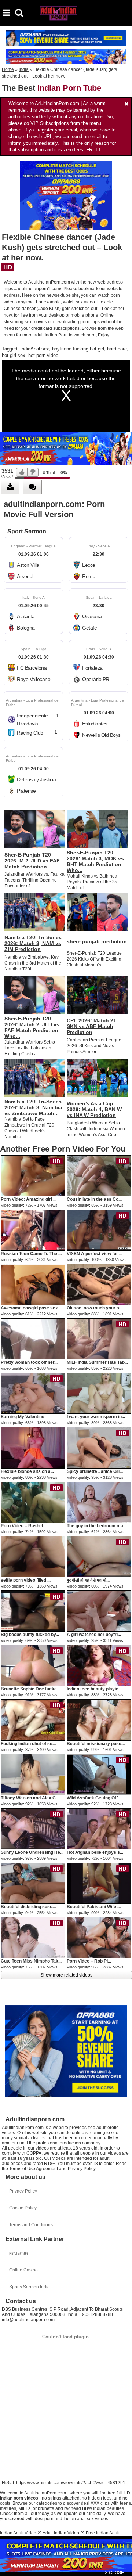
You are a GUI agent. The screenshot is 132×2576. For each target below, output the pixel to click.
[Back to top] (124, 2566)
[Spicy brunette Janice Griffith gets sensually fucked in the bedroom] (99, 1448)
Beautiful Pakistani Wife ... (94, 1907)
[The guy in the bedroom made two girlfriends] (99, 1502)
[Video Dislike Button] (33, 472)
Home (8, 69)
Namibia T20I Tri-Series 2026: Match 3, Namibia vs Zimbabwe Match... (33, 1107)
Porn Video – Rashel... (23, 1526)
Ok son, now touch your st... (95, 1308)
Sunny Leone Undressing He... (32, 1852)
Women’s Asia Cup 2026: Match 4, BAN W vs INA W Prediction (94, 1109)
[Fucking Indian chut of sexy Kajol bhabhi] (33, 1720)
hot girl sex (14, 355)
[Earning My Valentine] (33, 1393)
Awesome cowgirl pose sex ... (32, 1308)
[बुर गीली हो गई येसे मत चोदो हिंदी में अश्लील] (99, 1556)
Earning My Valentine (23, 1417)
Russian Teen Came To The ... (31, 1254)
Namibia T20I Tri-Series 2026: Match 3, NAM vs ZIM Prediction (33, 943)
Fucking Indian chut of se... (28, 1744)
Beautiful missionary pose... (96, 1744)
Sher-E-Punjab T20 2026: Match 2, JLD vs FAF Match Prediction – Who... (34, 1027)
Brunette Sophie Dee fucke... (30, 1689)
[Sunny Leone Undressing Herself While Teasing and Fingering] (33, 1829)
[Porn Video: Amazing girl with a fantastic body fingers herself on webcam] (33, 1175)
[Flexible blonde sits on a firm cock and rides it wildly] (33, 1448)
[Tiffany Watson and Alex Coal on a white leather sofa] (33, 1774)
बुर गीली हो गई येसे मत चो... (88, 1580)
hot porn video (43, 355)
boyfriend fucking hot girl (78, 349)
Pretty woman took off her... (29, 1362)
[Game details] (33, 560)
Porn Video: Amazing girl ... (29, 1199)
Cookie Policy (23, 2208)
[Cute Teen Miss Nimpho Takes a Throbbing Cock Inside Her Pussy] (33, 1937)
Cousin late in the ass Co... (94, 1199)
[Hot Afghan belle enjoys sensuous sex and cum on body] (99, 1829)
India (24, 69)
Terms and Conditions (31, 2225)
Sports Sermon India (30, 2287)
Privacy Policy (23, 2191)
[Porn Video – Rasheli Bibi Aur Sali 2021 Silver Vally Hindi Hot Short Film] (33, 1502)
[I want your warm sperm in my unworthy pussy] (99, 1393)
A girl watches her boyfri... (94, 1635)
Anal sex (40, 349)
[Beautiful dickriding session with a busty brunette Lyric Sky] (33, 1883)
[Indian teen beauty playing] (99, 1665)
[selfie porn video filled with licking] (33, 1556)
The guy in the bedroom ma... (97, 1526)
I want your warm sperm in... (96, 1417)
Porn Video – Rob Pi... (89, 1961)
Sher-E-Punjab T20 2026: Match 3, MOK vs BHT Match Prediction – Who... (96, 861)
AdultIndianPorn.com (49, 282)
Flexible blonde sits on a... (27, 1471)
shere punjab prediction (97, 941)
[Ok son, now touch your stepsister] (99, 1284)
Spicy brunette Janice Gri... (95, 1471)
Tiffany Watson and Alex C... (30, 1798)
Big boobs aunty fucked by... (30, 1635)
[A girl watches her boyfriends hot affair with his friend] (99, 1611)
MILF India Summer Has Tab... (97, 1362)
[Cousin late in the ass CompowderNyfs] (99, 1175)
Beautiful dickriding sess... (28, 1907)
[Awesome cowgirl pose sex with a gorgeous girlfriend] (33, 1284)
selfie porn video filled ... (26, 1580)
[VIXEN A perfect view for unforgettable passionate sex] (99, 1230)
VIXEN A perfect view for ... (95, 1254)
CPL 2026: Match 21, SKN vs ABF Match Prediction (92, 1026)
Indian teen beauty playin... (94, 1689)
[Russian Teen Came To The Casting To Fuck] (33, 1230)
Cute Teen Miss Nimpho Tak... (31, 1961)
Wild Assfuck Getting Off (92, 1798)
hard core (117, 349)
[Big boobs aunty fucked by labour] (33, 1611)
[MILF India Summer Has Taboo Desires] (99, 1339)
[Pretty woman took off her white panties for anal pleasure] (33, 1339)
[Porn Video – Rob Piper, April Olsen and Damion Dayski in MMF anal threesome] (99, 1937)
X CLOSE (114, 2573)
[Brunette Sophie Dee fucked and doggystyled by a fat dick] (33, 1665)
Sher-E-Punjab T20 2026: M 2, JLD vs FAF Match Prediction (32, 861)
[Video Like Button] (22, 472)
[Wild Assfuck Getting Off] (99, 1774)
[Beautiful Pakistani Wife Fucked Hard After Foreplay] (99, 1883)
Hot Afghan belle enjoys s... (95, 1852)
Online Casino (23, 2270)
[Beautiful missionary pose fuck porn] (99, 1720)
